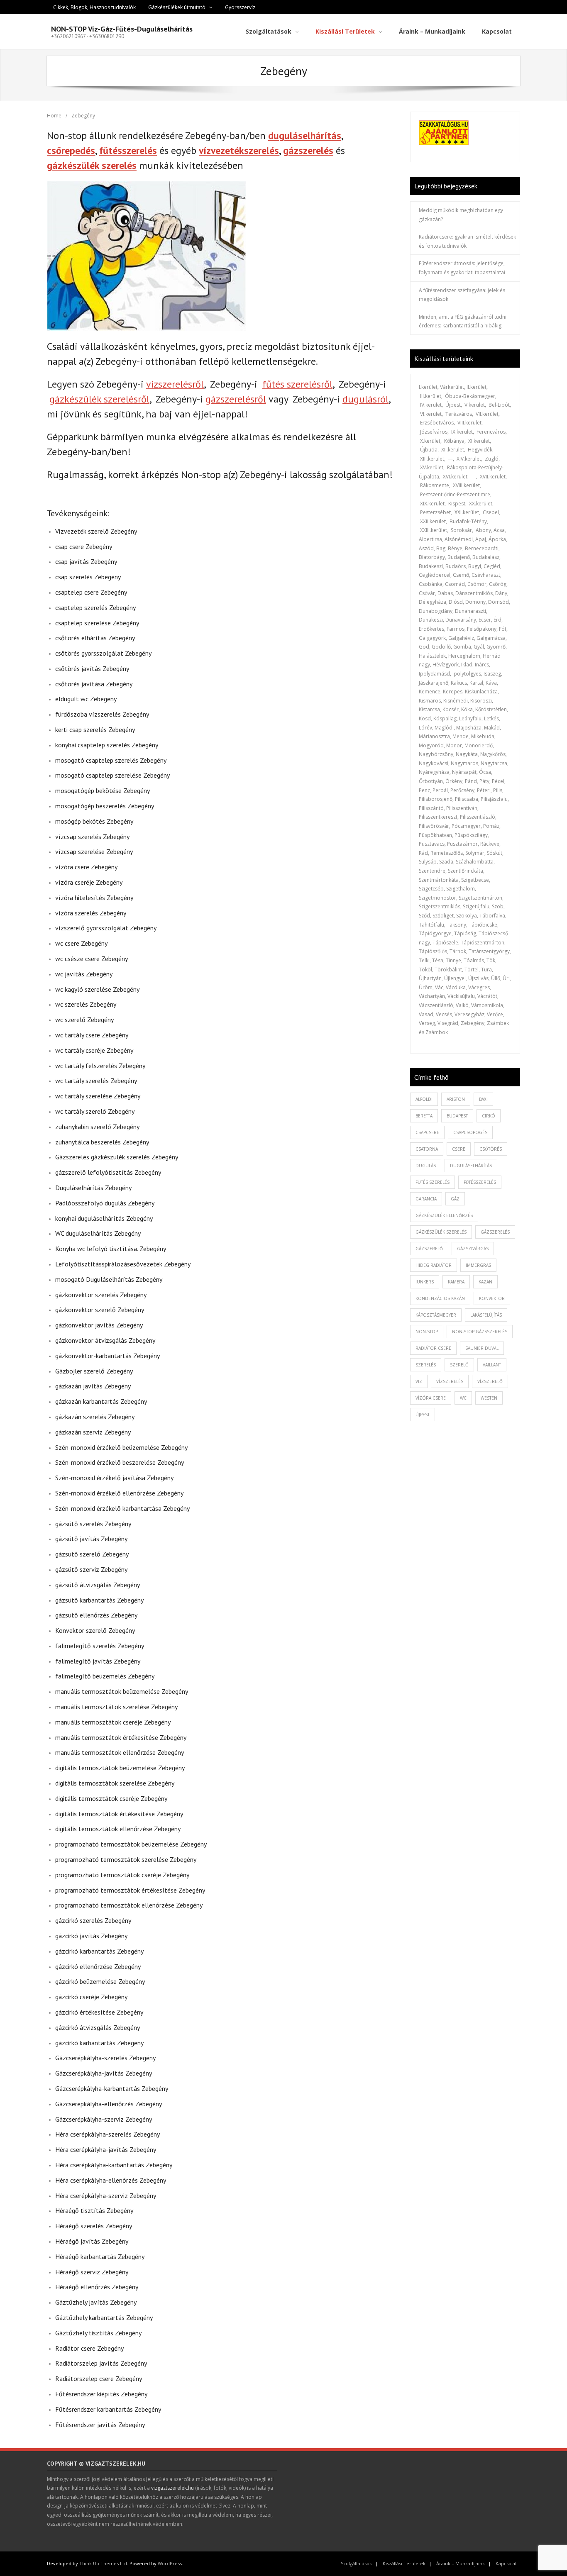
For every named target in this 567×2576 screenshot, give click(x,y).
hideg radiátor (434, 1265)
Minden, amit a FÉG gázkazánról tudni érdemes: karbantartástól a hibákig (463, 321)
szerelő (459, 1365)
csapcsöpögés (470, 1132)
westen (489, 1398)
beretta (424, 1116)
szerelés (426, 1365)
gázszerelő (429, 1249)
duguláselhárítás (305, 135)
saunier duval (482, 1348)
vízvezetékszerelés (239, 150)
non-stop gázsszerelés (480, 1332)
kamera (456, 1282)
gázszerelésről (236, 399)
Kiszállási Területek (404, 2563)
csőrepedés (71, 150)
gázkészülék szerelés (92, 165)
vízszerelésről (175, 384)
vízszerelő (490, 1381)
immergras (478, 1265)
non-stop (427, 1332)
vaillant (492, 1365)
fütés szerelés (433, 1182)
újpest (423, 1415)
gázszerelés (308, 150)
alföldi (424, 1099)
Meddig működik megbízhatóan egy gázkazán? (461, 215)
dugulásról (365, 399)
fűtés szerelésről (297, 384)
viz (419, 1381)
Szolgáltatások (356, 2563)
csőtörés (491, 1149)
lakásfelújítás (486, 1315)
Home (54, 116)
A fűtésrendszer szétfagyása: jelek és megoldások (462, 295)
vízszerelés (450, 1381)
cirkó (489, 1116)
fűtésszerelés (128, 150)
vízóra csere (431, 1398)
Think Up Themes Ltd (103, 2563)
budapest (457, 1116)
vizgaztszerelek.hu (172, 2488)
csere (459, 1149)
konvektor (492, 1298)
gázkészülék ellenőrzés (444, 1215)
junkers (425, 1282)
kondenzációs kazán (440, 1298)
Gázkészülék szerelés (441, 1232)
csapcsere (427, 1132)
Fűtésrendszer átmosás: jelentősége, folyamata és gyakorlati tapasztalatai (462, 268)
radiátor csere (433, 1348)
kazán (485, 1282)
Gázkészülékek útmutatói (177, 7)
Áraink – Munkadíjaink (461, 2563)
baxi (483, 1099)
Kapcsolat (506, 2563)
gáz (455, 1199)
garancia (426, 1199)
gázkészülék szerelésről (99, 399)
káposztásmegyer (436, 1315)
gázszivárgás (473, 1249)
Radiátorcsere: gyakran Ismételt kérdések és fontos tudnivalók (467, 241)
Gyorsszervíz (240, 7)
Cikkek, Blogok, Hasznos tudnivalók (94, 7)
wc (463, 1398)
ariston (456, 1099)
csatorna (427, 1149)
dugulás (426, 1166)
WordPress (170, 2563)
